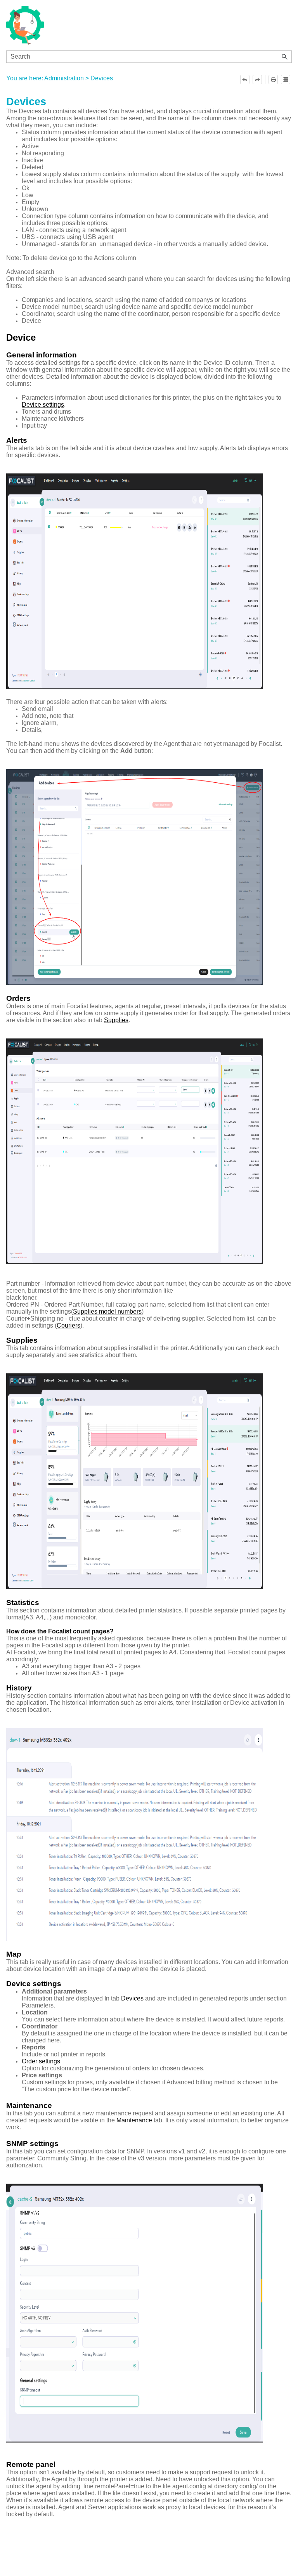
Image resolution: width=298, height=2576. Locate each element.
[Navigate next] (257, 80)
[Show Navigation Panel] (282, 25)
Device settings (43, 405)
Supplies (116, 1020)
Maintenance (134, 2120)
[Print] (273, 80)
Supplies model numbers (107, 1311)
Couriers (68, 1325)
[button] (285, 57)
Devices (132, 1998)
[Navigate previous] (245, 80)
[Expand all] (286, 80)
